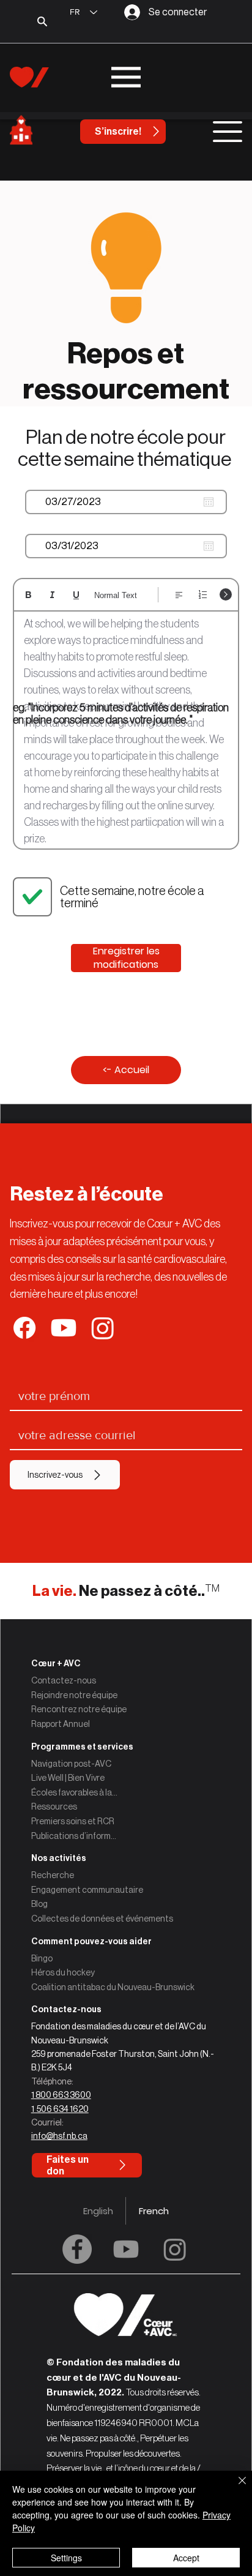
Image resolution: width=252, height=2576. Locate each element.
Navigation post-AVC (71, 1764)
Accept (186, 2558)
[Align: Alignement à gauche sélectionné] (179, 595)
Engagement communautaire (87, 1890)
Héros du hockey (63, 1972)
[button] (126, 2009)
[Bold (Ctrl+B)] (28, 595)
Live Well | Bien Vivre (68, 1778)
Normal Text (116, 595)
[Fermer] (235, 2488)
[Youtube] (126, 2249)
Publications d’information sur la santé (75, 1836)
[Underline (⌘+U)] (76, 595)
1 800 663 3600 (61, 2095)
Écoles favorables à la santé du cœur (75, 1792)
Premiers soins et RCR (73, 1821)
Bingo (42, 1958)
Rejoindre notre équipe (74, 1695)
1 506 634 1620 (60, 2109)
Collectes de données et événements (102, 1919)
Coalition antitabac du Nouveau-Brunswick (113, 1987)
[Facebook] (77, 2249)
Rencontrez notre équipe (79, 1709)
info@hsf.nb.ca (59, 2136)
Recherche (53, 1875)
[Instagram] (175, 2249)
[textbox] (126, 732)
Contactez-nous (64, 1680)
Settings (66, 2558)
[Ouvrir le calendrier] (209, 502)
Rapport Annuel (61, 1724)
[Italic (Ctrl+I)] (52, 595)
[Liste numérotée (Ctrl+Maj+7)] (203, 595)
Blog (39, 1904)
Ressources (54, 1807)
